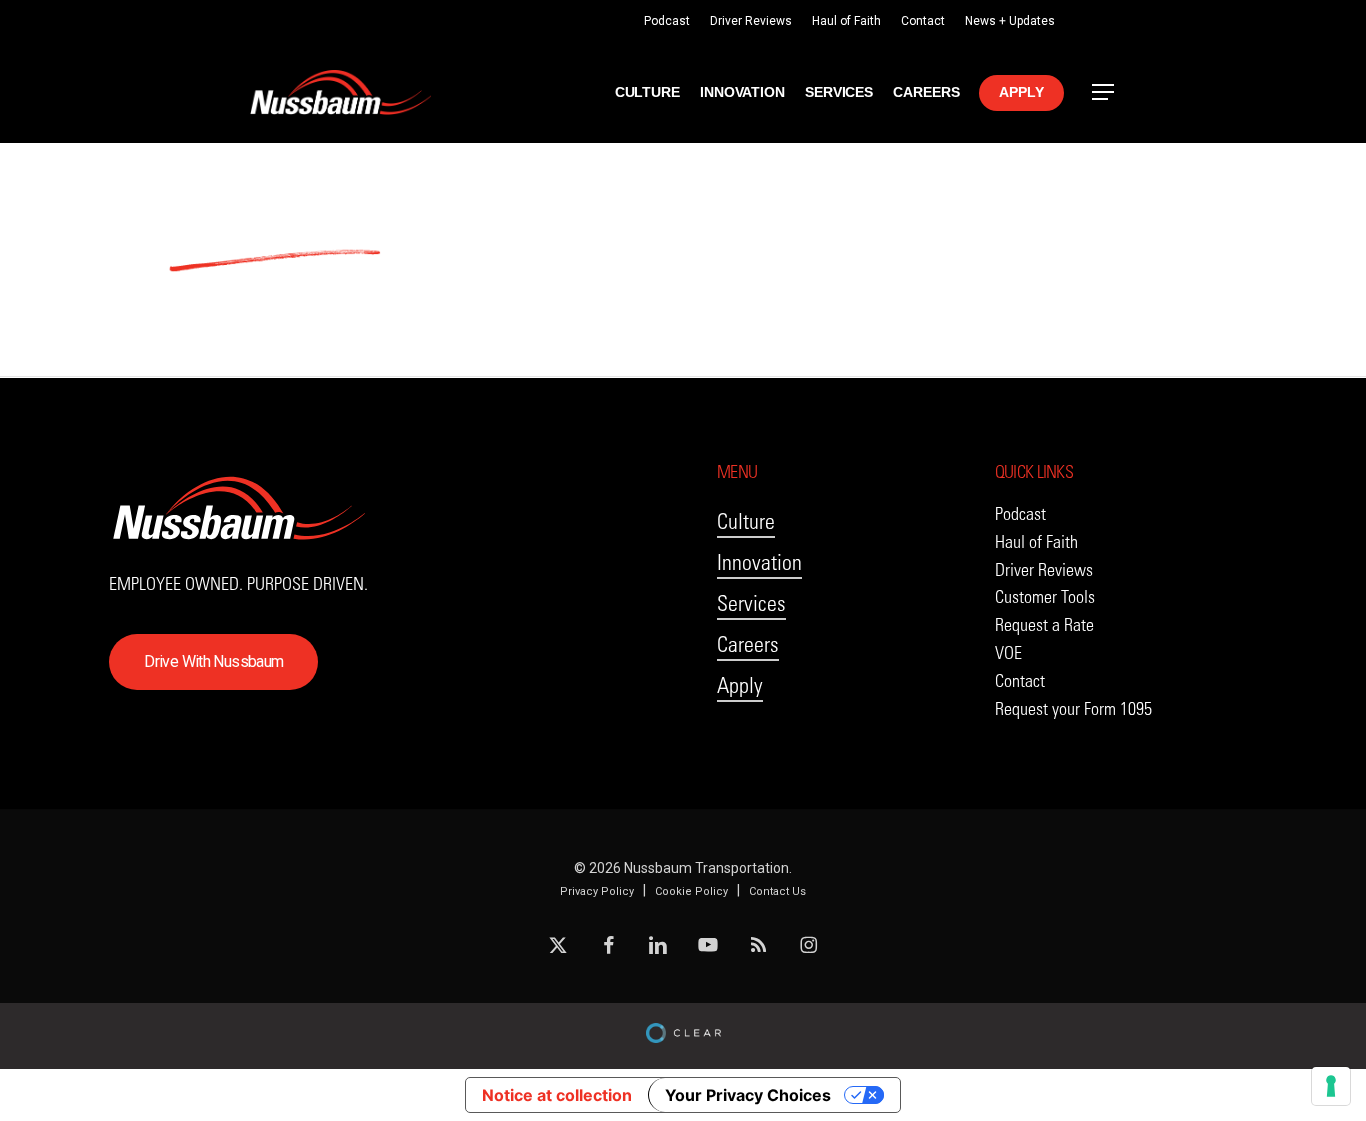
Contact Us (777, 891)
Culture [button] (746, 521)
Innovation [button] (759, 562)
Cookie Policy (691, 891)
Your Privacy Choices (748, 1095)
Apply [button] (740, 685)
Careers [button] (748, 644)
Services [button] (751, 603)
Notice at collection (557, 1095)
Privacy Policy (597, 891)
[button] (1104, 92)
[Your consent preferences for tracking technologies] (1331, 1086)
